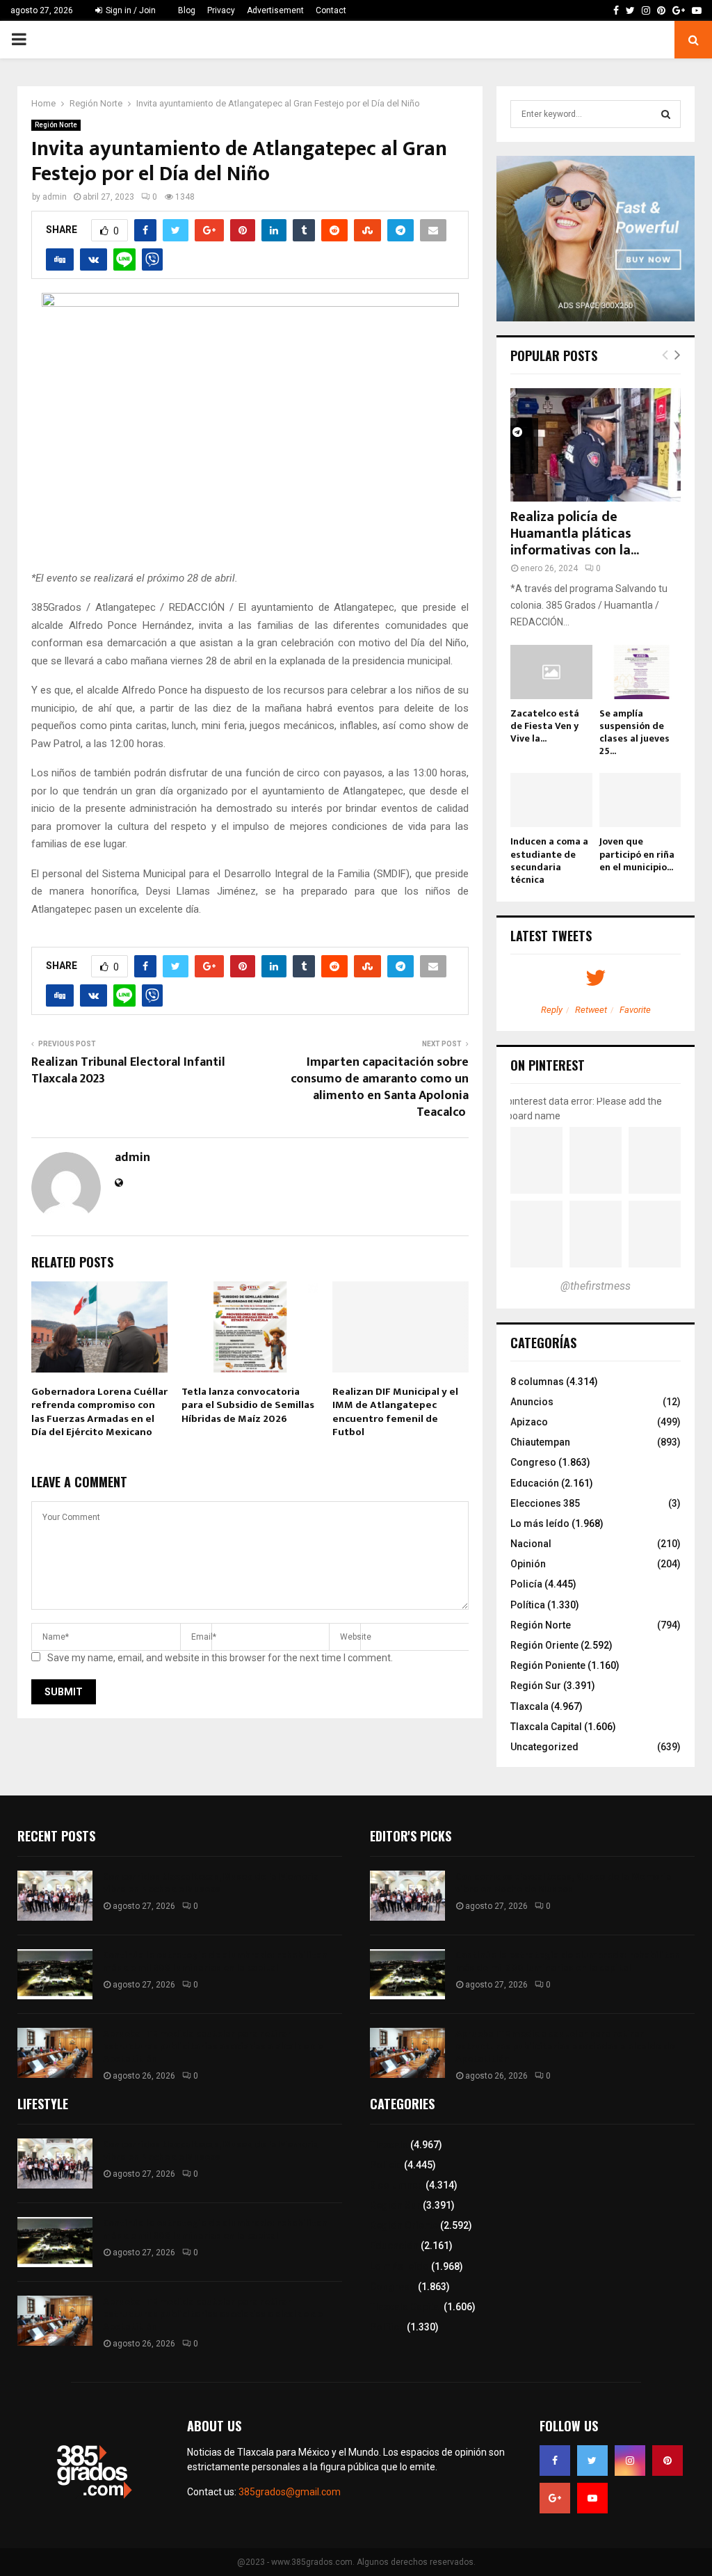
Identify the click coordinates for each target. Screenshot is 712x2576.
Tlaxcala (529, 1706)
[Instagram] (630, 2461)
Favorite (635, 1010)
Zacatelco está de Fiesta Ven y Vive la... (545, 726)
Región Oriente (544, 1645)
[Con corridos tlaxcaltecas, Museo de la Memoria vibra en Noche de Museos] (55, 1896)
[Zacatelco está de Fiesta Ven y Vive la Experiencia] (551, 672)
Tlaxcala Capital (546, 1727)
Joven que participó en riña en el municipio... (637, 854)
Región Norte (56, 125)
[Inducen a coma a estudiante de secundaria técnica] (551, 800)
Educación (535, 1483)
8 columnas (537, 1382)
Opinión (528, 1564)
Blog (187, 10)
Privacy (221, 10)
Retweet (591, 1010)
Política (528, 1605)
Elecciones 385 (545, 1503)
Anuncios (532, 1402)
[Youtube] (592, 2498)
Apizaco (529, 1422)
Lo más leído (540, 1523)
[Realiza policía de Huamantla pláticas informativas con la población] (596, 445)
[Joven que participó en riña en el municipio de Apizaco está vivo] (640, 800)
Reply (552, 1010)
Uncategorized (544, 1747)
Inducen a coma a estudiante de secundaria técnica (549, 860)
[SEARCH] (666, 114)
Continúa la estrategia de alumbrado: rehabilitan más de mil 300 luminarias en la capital (215, 1961)
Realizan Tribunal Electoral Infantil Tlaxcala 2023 (128, 1071)
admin (55, 197)
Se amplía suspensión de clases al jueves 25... (634, 732)
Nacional (531, 1544)
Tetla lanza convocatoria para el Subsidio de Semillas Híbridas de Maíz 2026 (248, 1405)
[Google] (555, 2498)
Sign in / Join (130, 10)
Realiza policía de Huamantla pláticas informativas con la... (575, 534)
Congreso (533, 1462)
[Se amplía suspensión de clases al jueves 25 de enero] (640, 672)
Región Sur (536, 1686)
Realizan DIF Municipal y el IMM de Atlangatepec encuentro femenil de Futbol (395, 1412)
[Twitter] (592, 2461)
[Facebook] (555, 2461)
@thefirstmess (596, 1286)
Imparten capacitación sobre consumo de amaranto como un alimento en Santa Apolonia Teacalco (380, 1087)
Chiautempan (540, 1442)
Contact (331, 10)
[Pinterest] (667, 2461)
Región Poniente (548, 1665)
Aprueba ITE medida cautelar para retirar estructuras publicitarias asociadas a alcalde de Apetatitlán (213, 2046)
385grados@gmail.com (290, 2492)
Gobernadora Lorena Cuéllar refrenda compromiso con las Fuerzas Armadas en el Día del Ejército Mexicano (99, 1412)
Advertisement (275, 10)
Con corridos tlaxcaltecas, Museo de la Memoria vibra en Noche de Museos (211, 1883)
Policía (526, 1584)
